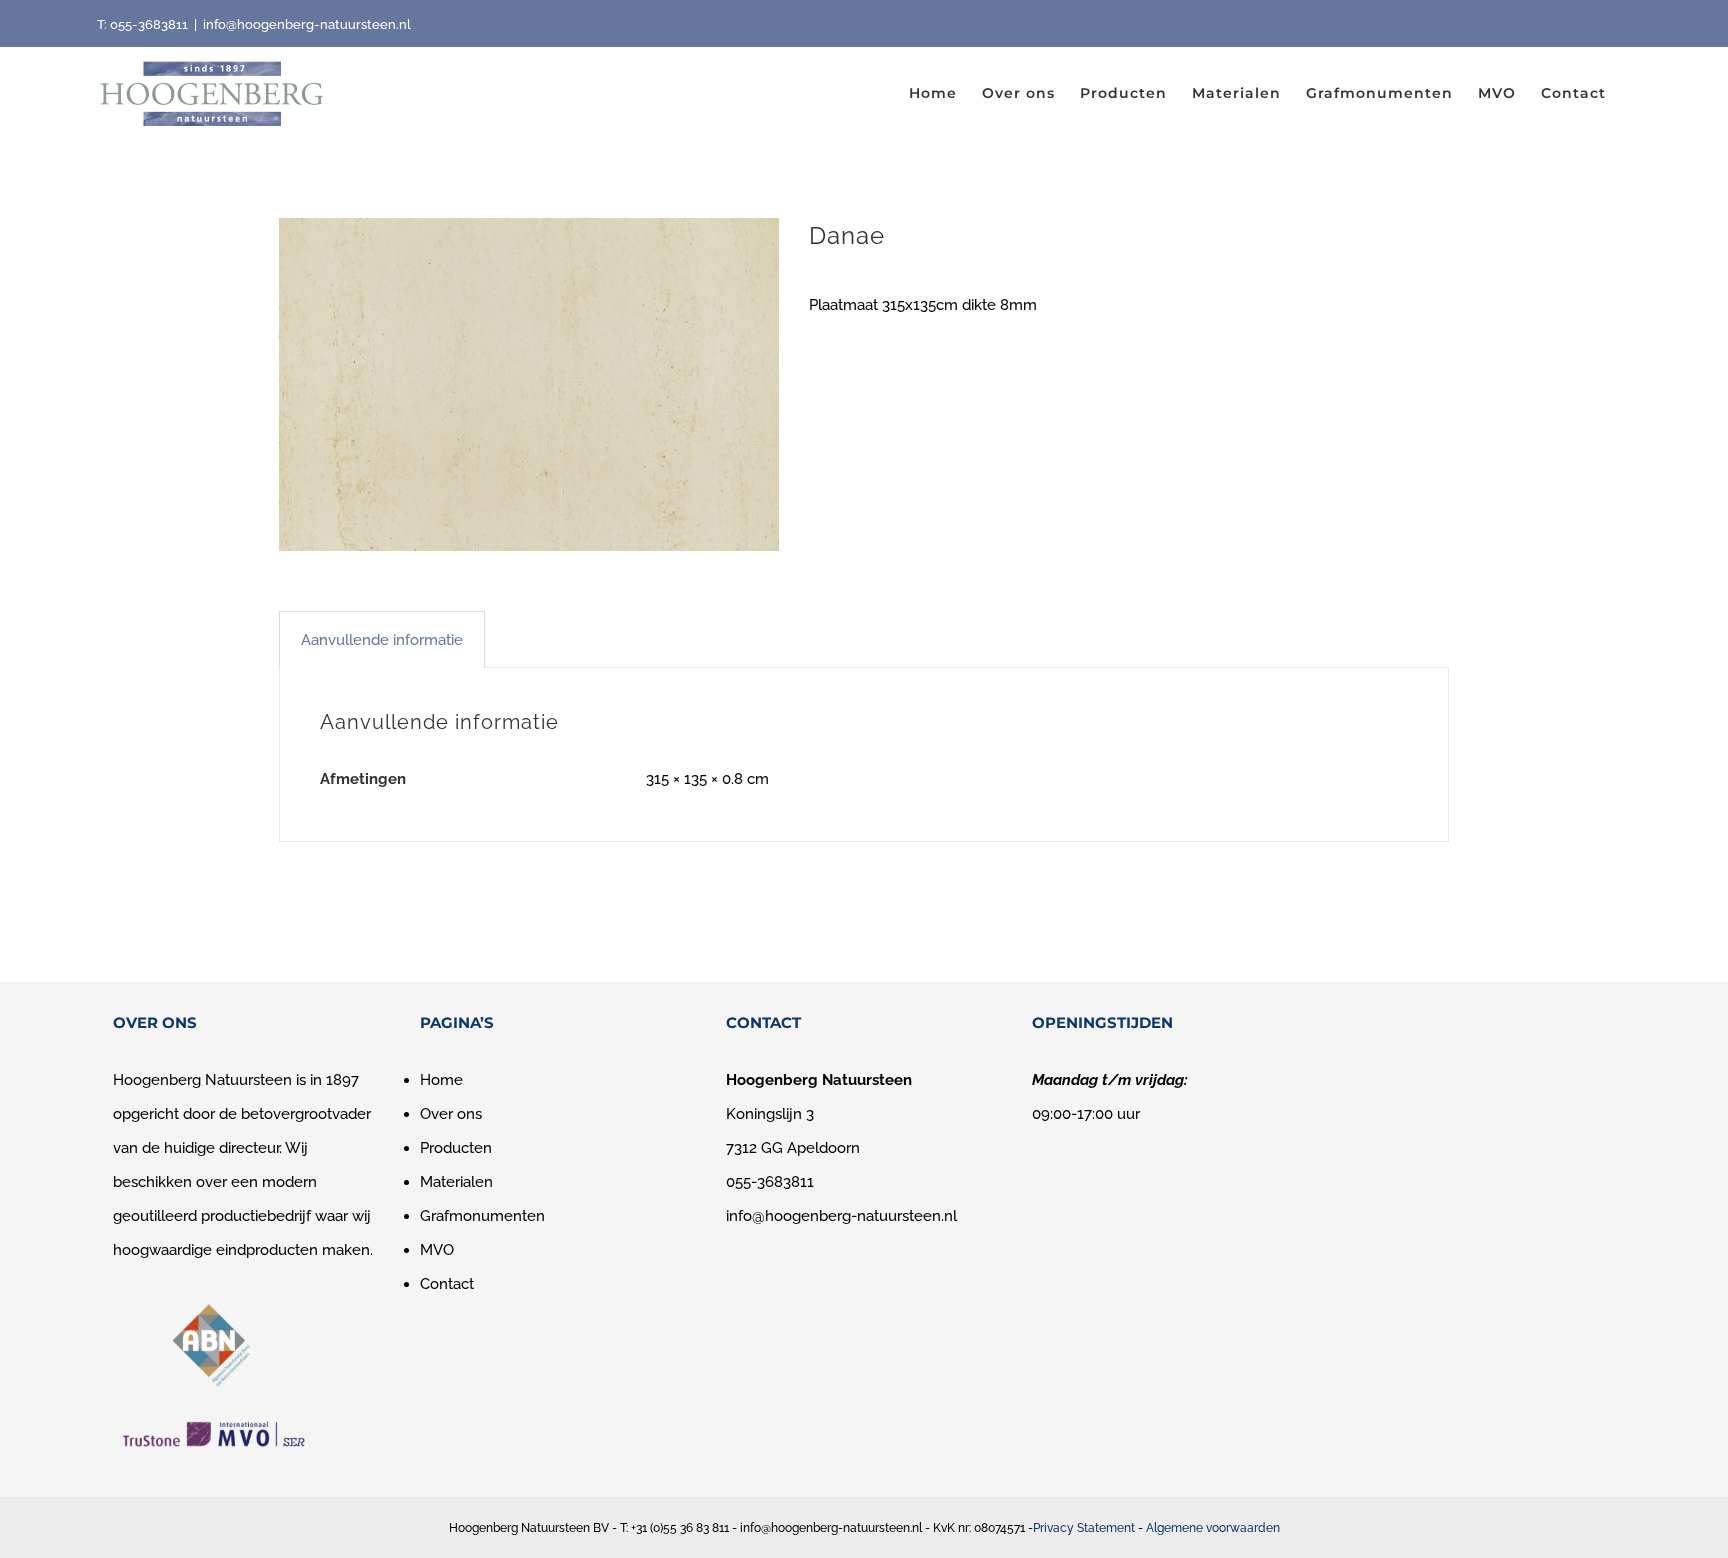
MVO (437, 1250)
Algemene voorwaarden (1213, 1528)
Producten (456, 1148)
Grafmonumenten (482, 1216)
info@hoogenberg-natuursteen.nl (307, 24)
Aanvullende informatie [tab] (382, 640)
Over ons (451, 1114)
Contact (447, 1284)
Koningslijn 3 (770, 1114)
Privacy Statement (1084, 1528)
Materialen (456, 1182)
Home (441, 1080)
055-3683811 (149, 24)
